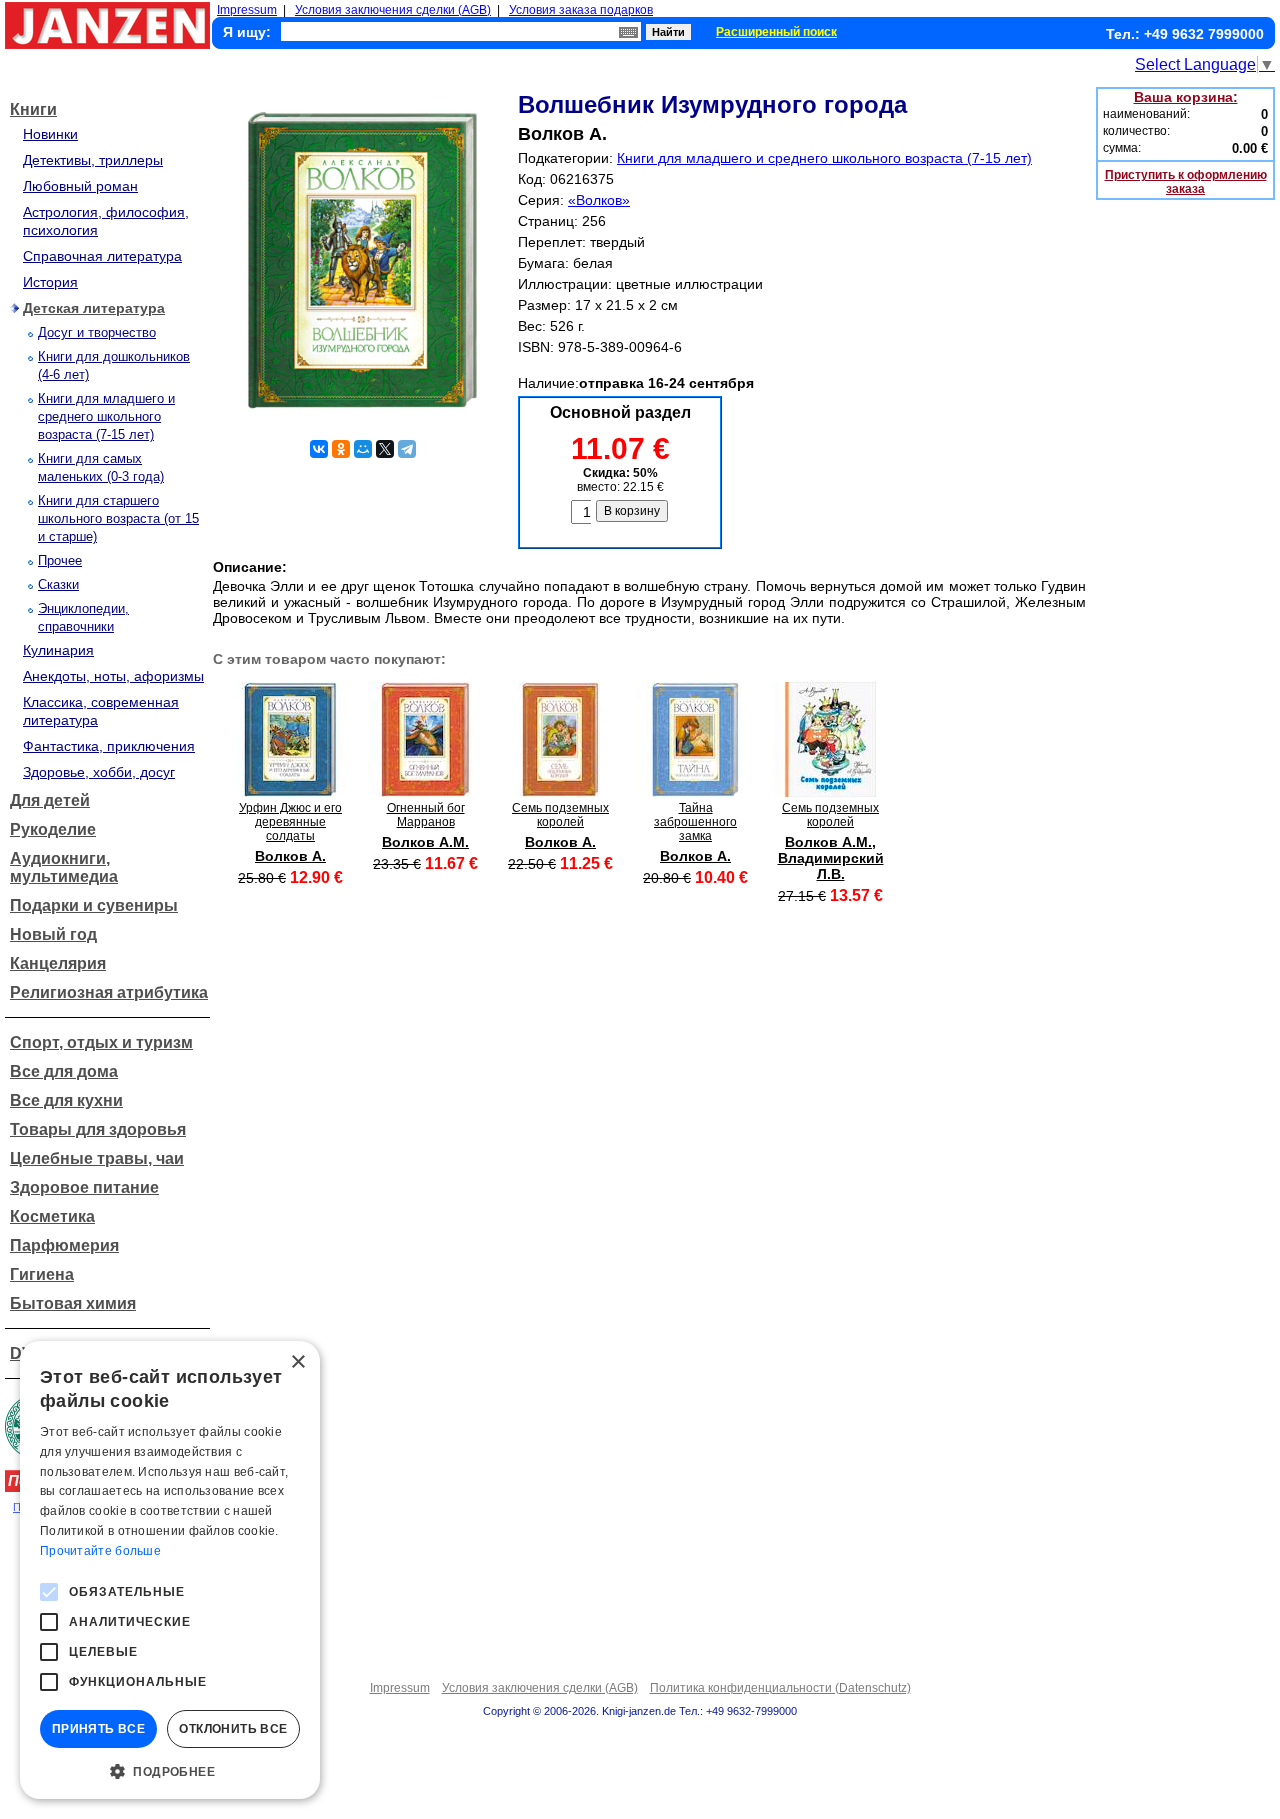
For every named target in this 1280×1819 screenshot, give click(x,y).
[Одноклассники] (341, 449)
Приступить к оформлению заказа (1186, 182)
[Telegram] (407, 449)
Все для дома (64, 1071)
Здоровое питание (84, 1187)
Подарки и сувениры (94, 905)
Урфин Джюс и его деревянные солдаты (290, 822)
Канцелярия (58, 963)
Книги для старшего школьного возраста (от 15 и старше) (118, 518)
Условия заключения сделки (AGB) (393, 10)
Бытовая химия (73, 1303)
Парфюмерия (64, 1245)
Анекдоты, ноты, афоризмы (113, 676)
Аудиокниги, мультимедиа (64, 867)
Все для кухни (66, 1100)
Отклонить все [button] (233, 1729)
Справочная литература (102, 256)
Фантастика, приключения (109, 746)
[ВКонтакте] (319, 449)
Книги (33, 109)
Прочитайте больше (100, 1551)
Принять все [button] (98, 1729)
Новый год (53, 934)
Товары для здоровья (98, 1129)
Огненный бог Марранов (426, 815)
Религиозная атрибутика (109, 992)
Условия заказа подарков (581, 10)
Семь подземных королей (560, 815)
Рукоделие (53, 829)
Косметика (52, 1216)
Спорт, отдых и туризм (101, 1042)
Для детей (50, 800)
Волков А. (290, 856)
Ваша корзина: (1186, 97)
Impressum (247, 10)
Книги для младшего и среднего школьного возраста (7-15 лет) (106, 416)
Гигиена (42, 1274)
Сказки (58, 584)
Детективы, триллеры (93, 160)
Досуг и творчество (97, 332)
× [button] (297, 1362)
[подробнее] (290, 791)
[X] (385, 449)
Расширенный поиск (776, 32)
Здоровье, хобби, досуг (99, 772)
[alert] (170, 1570)
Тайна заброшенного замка (695, 822)
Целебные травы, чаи (97, 1158)
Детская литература (94, 308)
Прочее (60, 560)
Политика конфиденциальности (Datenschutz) (780, 1688)
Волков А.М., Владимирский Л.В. (831, 858)
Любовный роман (80, 186)
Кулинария (58, 650)
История (50, 282)
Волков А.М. (425, 842)
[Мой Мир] (363, 449)
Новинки (50, 134)
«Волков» (599, 200)
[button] (170, 1770)
